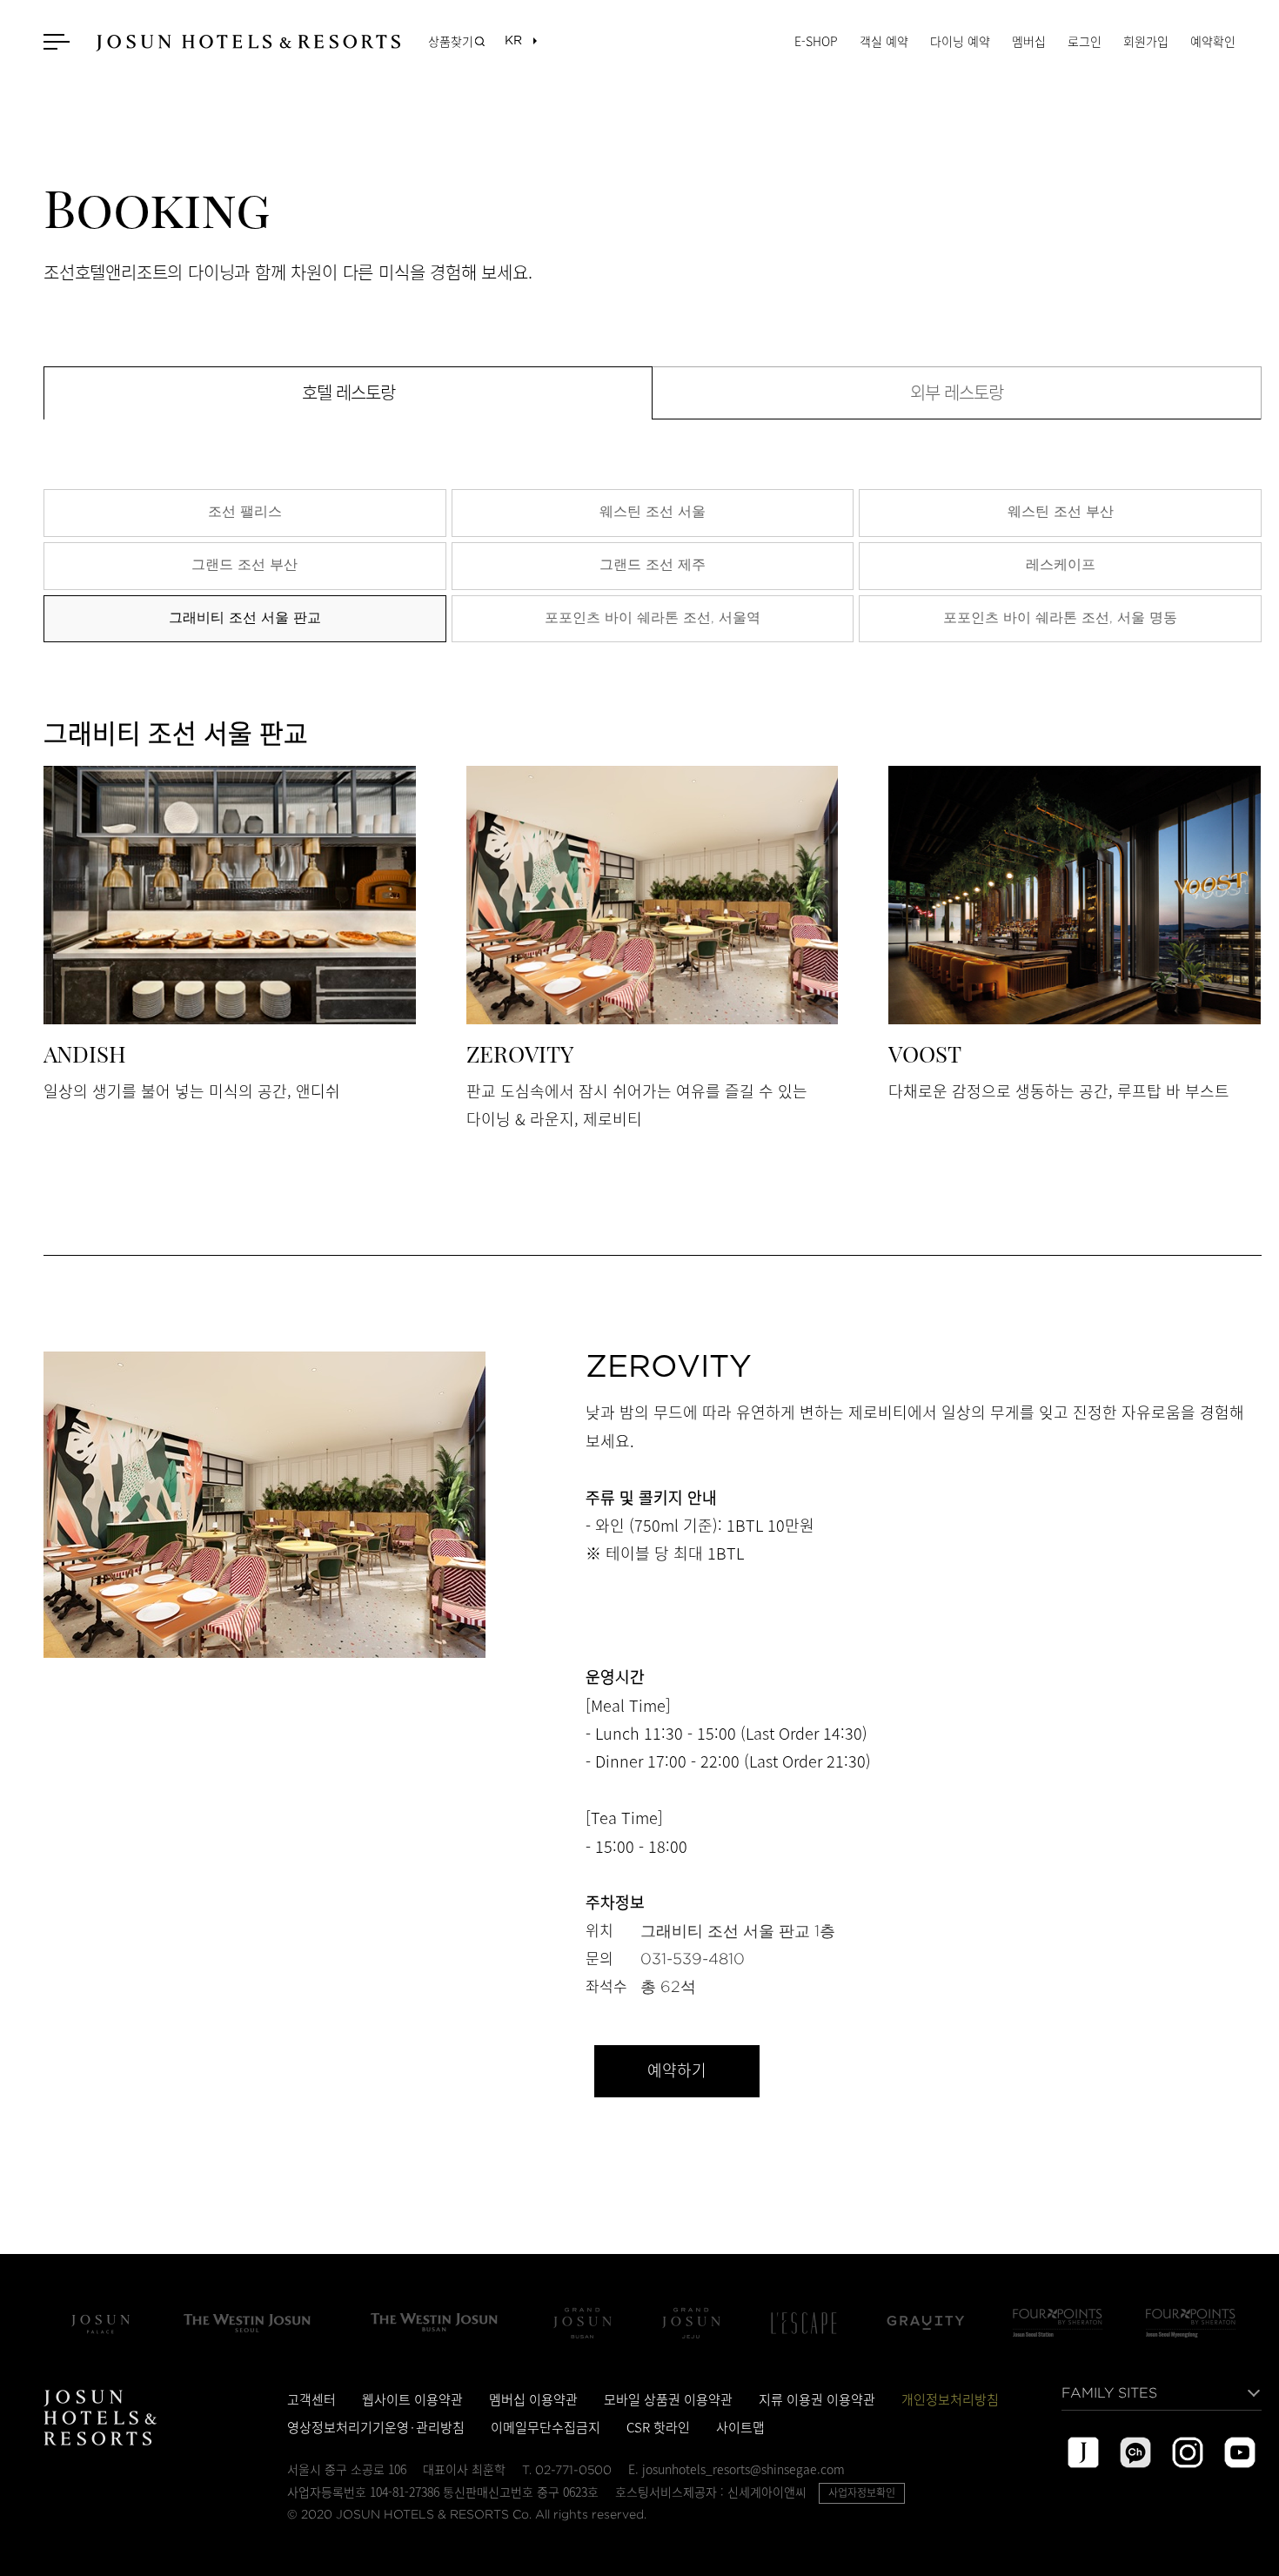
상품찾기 (451, 41)
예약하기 (676, 2071)
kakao (1135, 2452)
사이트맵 (740, 2427)
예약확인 (1213, 41)
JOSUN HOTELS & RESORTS (248, 43)
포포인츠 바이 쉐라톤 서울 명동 (1191, 2323)
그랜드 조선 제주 (653, 564)
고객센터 (311, 2399)
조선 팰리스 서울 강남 (100, 2323)
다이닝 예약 (960, 41)
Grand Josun (582, 2323)
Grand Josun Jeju (691, 2323)
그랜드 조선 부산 (244, 564)
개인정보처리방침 (950, 2399)
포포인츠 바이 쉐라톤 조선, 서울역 (653, 617)
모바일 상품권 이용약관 (668, 2399)
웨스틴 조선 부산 (1061, 511)
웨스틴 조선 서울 (653, 511)
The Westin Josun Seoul (247, 2323)
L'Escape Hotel (804, 2323)
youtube (1240, 2452)
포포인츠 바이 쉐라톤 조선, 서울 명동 (1060, 617)
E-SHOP (816, 41)
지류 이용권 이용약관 (817, 2399)
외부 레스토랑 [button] (957, 393)
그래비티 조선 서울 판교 (245, 617)
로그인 (1085, 41)
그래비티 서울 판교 (926, 2323)
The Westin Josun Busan (434, 2323)
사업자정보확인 (862, 2492)
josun (1083, 2452)
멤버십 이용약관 (533, 2399)
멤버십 (1029, 41)
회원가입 (1146, 41)
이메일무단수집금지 (546, 2427)
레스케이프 (1061, 564)
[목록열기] (513, 41)
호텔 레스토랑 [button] (348, 393)
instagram (1188, 2452)
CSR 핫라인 (658, 2427)
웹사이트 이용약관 (412, 2399)
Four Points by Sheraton (1058, 2323)
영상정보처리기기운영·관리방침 (376, 2427)
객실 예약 (884, 41)
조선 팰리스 (245, 511)
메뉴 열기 (59, 41)
